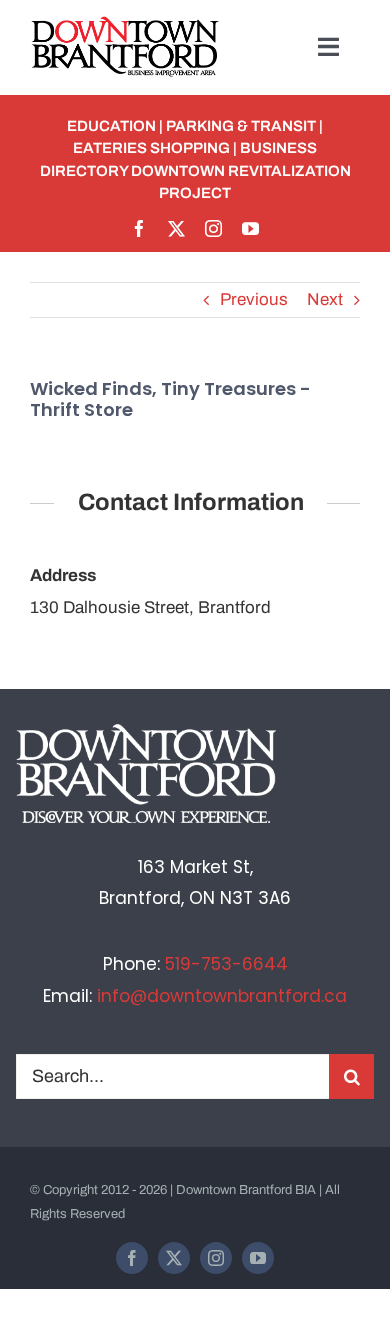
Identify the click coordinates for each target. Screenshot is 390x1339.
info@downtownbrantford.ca (222, 996)
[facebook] (139, 228)
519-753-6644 (226, 964)
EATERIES (110, 148)
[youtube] (250, 228)
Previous (254, 299)
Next (325, 299)
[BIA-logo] (126, 24)
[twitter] (176, 228)
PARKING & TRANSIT (241, 126)
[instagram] (213, 228)
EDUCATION (111, 126)
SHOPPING (190, 148)
